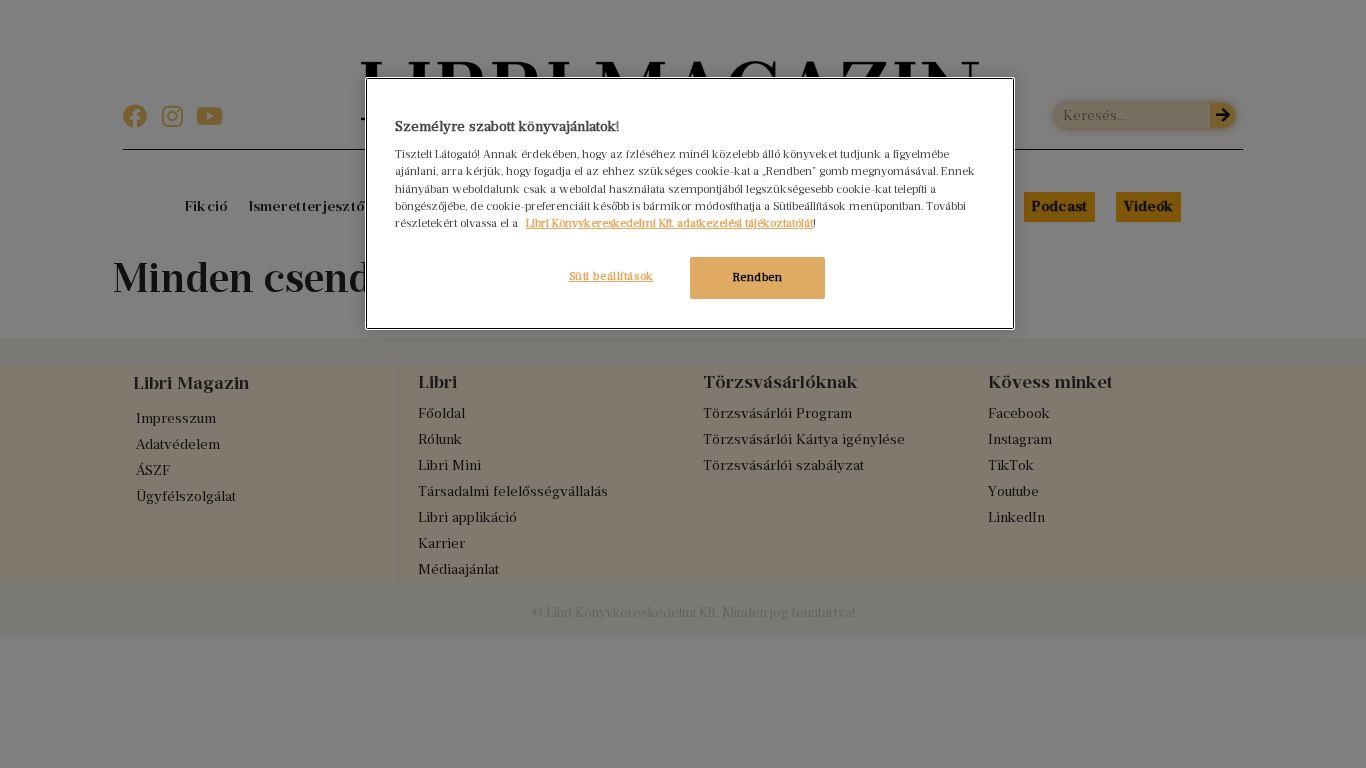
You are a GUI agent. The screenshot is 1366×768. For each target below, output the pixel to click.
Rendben (758, 277)
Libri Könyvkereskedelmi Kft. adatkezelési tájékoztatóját (669, 223)
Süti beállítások (611, 276)
